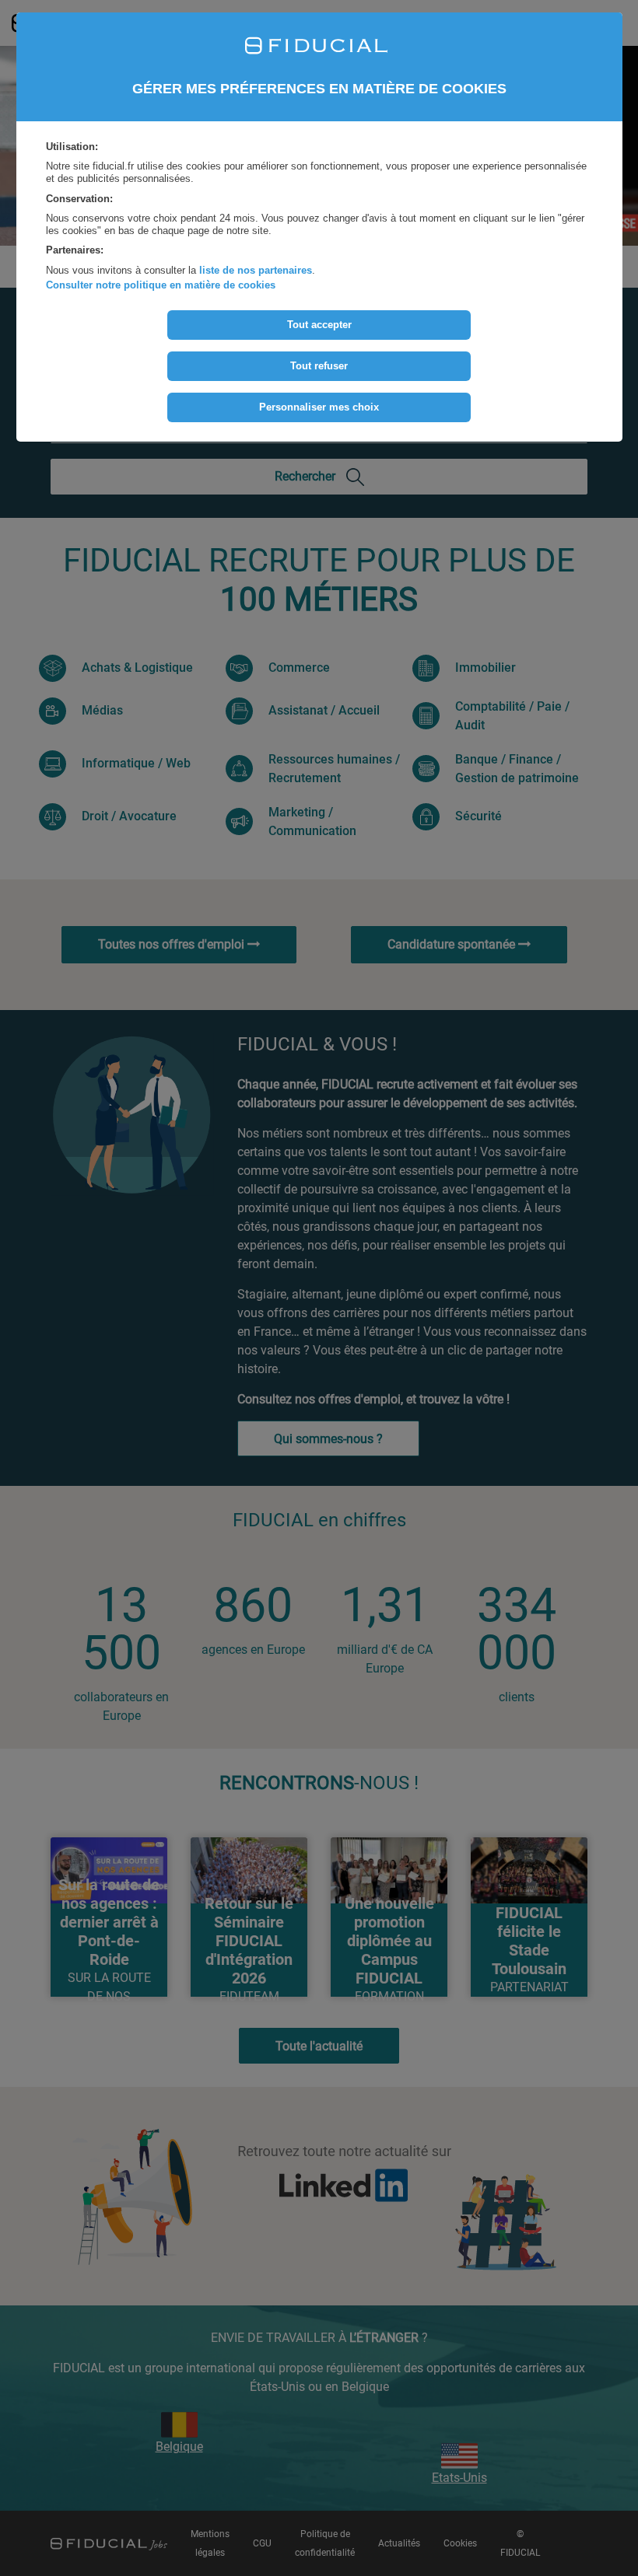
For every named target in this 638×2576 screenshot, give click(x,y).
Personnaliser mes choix (319, 407)
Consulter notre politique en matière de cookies (161, 285)
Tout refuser (319, 366)
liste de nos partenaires (256, 270)
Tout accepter (319, 325)
